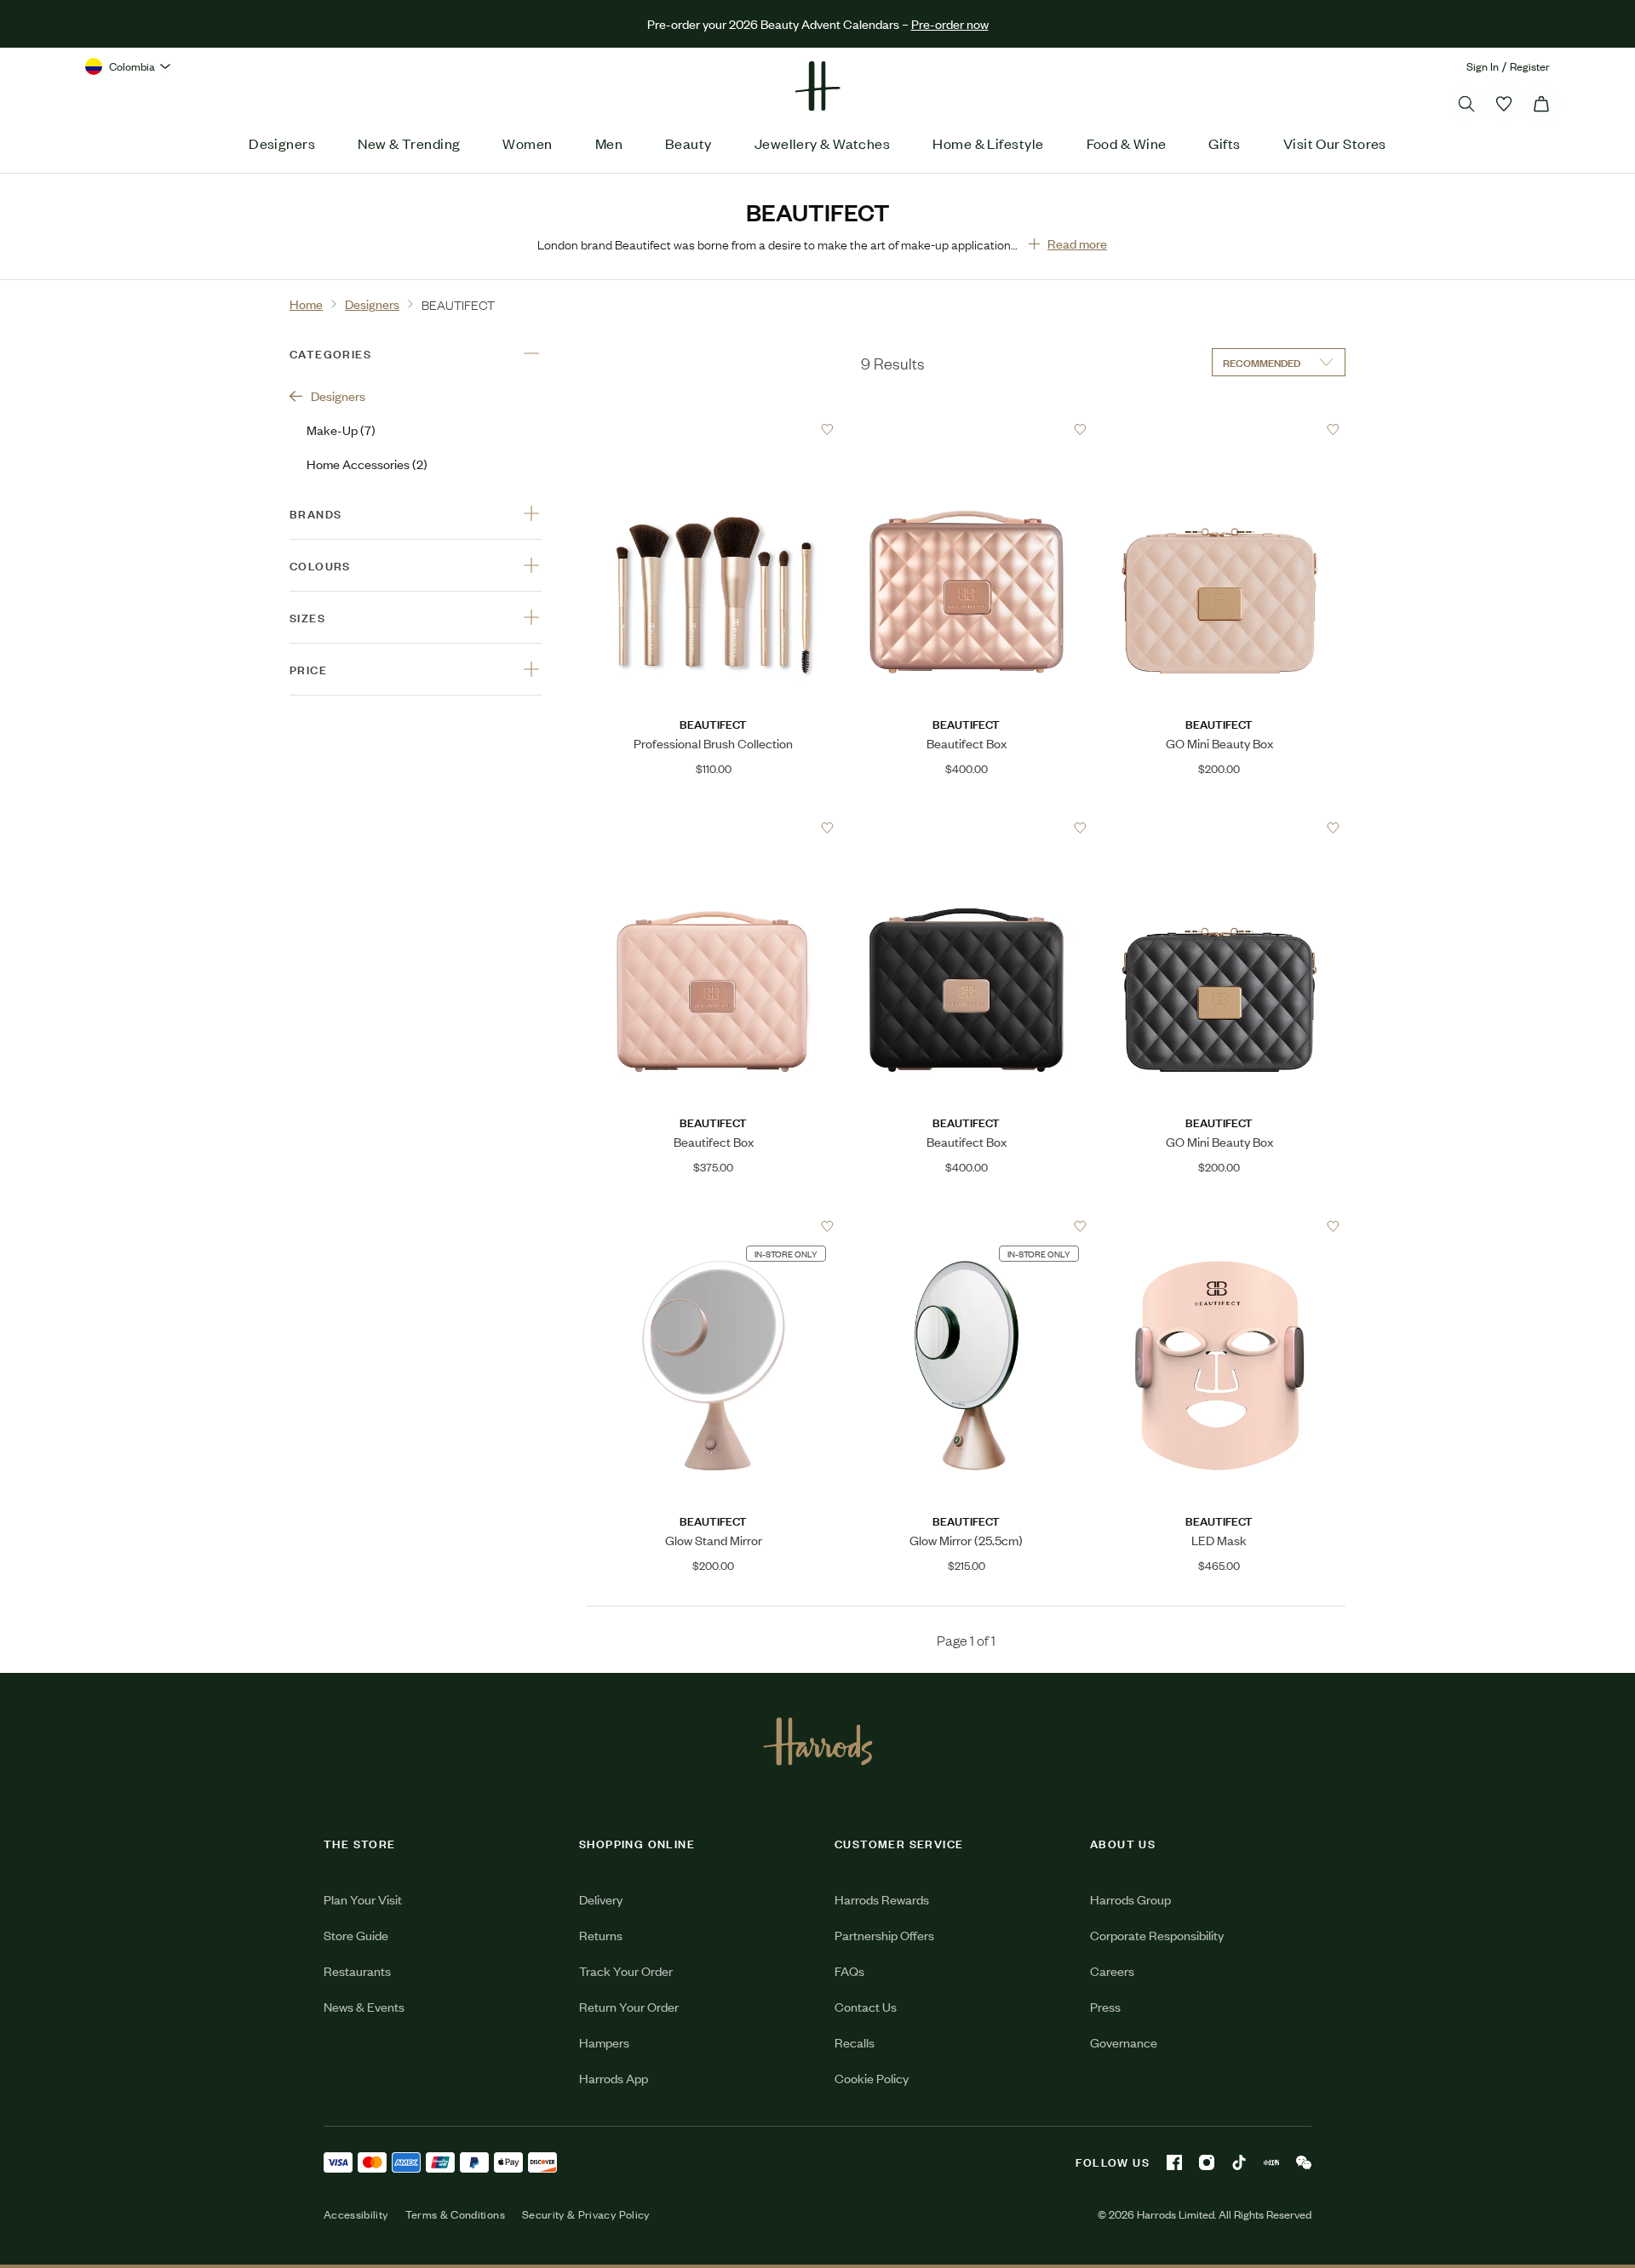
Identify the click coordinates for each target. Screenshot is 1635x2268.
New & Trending (409, 143)
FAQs (849, 1970)
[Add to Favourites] (827, 430)
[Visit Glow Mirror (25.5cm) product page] (967, 1226)
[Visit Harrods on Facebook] (1174, 2162)
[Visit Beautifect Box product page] (967, 429)
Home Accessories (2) (367, 464)
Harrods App (614, 2078)
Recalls (855, 2042)
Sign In (1483, 66)
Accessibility (356, 2214)
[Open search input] (1466, 104)
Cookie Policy (872, 2078)
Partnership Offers (884, 1935)
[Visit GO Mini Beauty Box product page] (1219, 429)
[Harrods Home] (817, 86)
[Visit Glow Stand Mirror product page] (714, 1226)
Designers (282, 143)
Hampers (604, 2042)
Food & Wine (1127, 143)
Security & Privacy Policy (586, 2214)
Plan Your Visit (363, 1899)
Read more (1077, 243)
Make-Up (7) (341, 430)
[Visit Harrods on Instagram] (1207, 2162)
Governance (1124, 2042)
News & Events (364, 2006)
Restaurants (357, 1970)
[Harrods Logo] (818, 1741)
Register (1530, 66)
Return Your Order (629, 2006)
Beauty (688, 143)
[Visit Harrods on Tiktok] (1239, 2162)
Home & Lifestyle (988, 143)
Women (527, 143)
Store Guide (356, 1935)
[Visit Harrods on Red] (1271, 2162)
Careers (1112, 1970)
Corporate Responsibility (1157, 1935)
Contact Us (866, 2006)
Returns (601, 1935)
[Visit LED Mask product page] (1219, 1226)
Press (1105, 2006)
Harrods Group (1130, 1899)
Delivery (601, 1899)
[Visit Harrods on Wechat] (1304, 2162)
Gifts (1224, 143)
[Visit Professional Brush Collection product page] (714, 429)
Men (609, 143)
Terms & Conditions (455, 2214)
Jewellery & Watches (823, 143)
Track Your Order (626, 1970)
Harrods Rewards (882, 1899)
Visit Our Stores (1335, 143)
